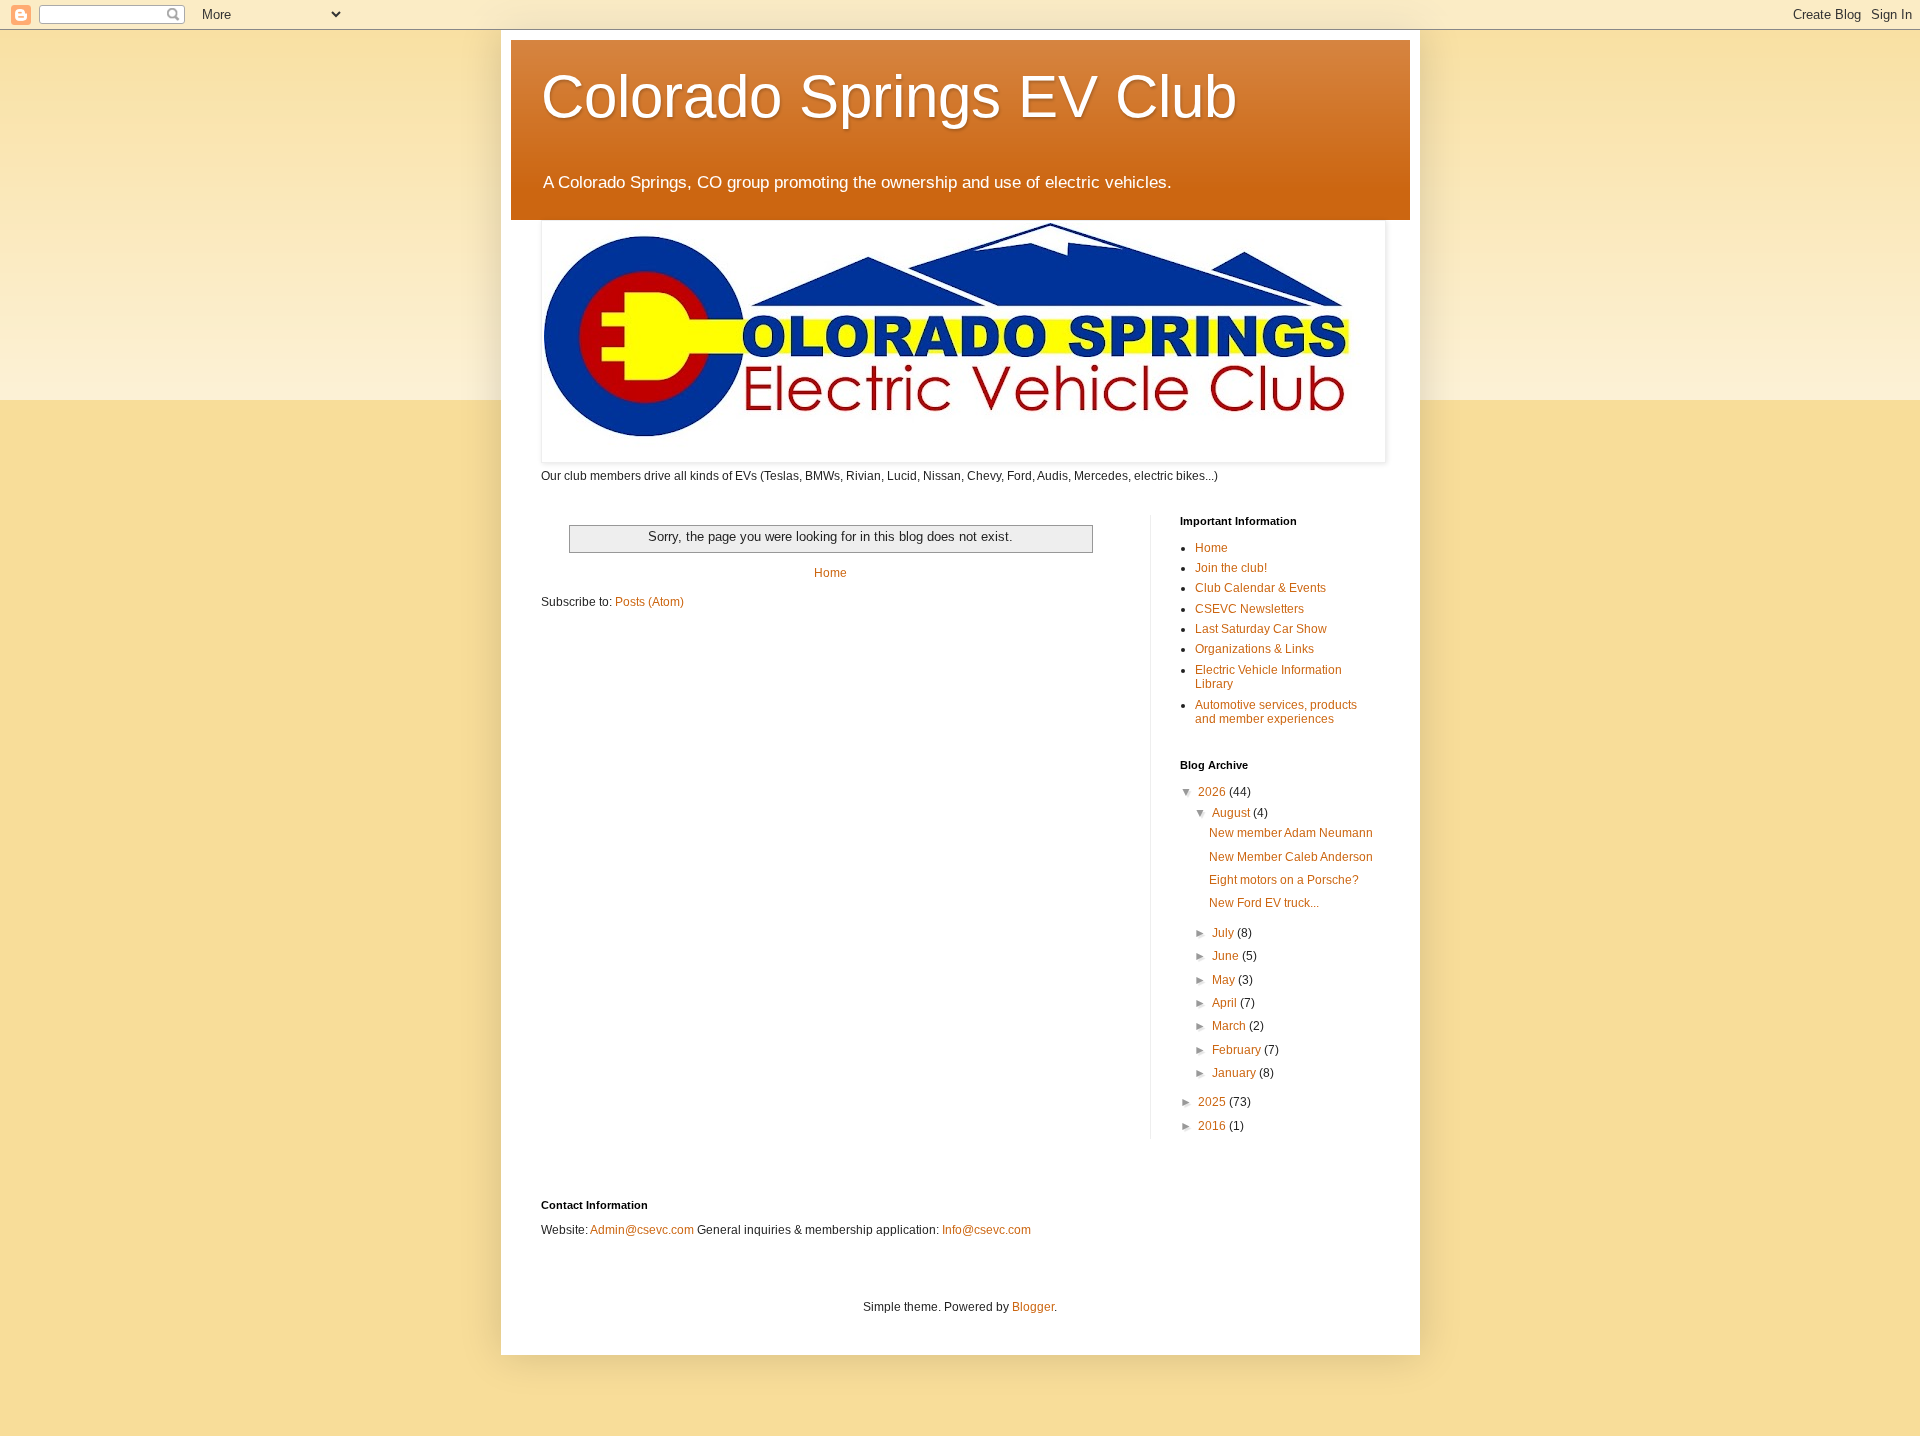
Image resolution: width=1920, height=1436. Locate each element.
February (1238, 1050)
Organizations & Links (1254, 649)
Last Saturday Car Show (1261, 629)
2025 (1213, 1102)
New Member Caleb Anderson (1291, 857)
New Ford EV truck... (1264, 903)
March (1230, 1026)
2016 (1213, 1126)
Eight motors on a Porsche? (1284, 880)
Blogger (1033, 1307)
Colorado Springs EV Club (889, 96)
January (1235, 1073)
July (1224, 933)
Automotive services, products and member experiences (1276, 712)
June (1227, 956)
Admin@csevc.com (642, 1230)
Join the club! (1231, 568)
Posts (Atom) (649, 602)
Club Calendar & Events (1260, 588)
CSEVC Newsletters (1249, 609)
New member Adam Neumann (1291, 833)
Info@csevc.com (986, 1230)
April (1226, 1003)
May (1225, 980)
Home (830, 573)
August (1232, 813)
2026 (1213, 792)
